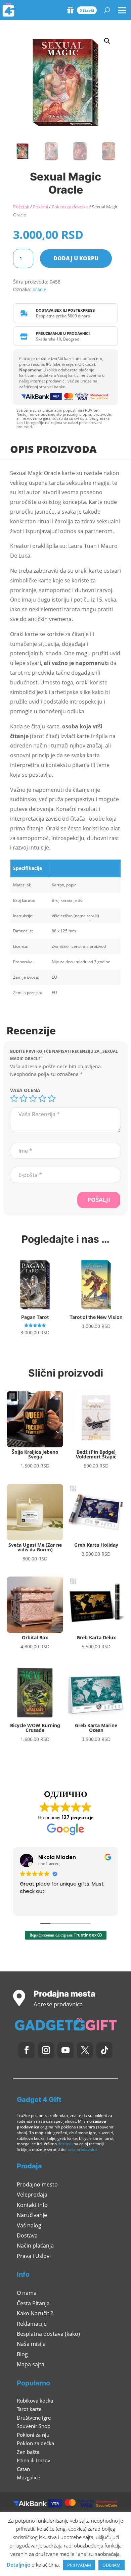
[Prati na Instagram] (46, 2050)
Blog (22, 2354)
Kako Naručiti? (35, 2313)
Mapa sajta (31, 2364)
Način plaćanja (35, 2246)
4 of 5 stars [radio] (42, 1098)
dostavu (65, 2144)
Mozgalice (28, 2477)
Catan (23, 2469)
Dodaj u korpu (76, 258)
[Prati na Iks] (85, 2050)
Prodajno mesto (37, 2184)
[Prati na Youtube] (65, 2050)
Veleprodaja (32, 2195)
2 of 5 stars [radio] (24, 1098)
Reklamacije (32, 2324)
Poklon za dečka (35, 2443)
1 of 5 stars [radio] (14, 1098)
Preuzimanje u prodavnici (63, 333)
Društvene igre (34, 2418)
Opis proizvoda (53, 449)
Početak (21, 207)
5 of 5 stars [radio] (52, 1098)
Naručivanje (32, 2215)
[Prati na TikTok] (104, 2050)
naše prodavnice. (82, 2149)
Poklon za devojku (70, 207)
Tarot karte (29, 2409)
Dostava (27, 2235)
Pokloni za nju (33, 2435)
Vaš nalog (29, 2225)
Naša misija (31, 2344)
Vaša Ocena (25, 1090)
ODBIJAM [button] (112, 2565)
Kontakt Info (32, 2205)
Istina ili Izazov (34, 2460)
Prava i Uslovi (34, 2256)
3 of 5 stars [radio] (33, 1098)
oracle (39, 289)
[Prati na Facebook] (27, 2050)
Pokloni (40, 207)
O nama (27, 2293)
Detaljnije (18, 2565)
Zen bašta (28, 2452)
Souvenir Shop (34, 2426)
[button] (107, 41)
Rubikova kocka (35, 2401)
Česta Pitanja (33, 2303)
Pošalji (99, 1200)
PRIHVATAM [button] (79, 2565)
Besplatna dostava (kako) (48, 2334)
